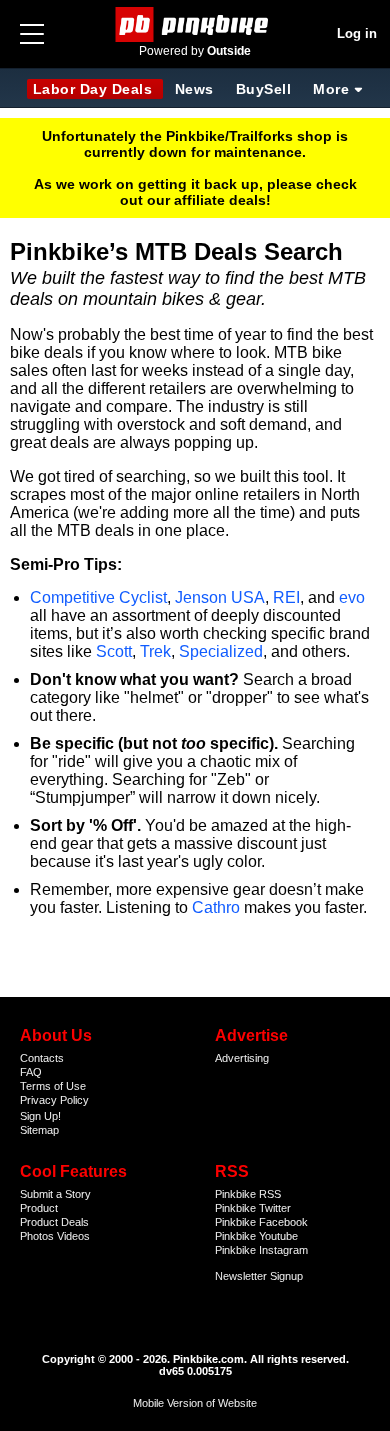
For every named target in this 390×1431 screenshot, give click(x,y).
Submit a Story (55, 1194)
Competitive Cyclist (98, 597)
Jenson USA (220, 597)
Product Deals (54, 1222)
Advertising (242, 1058)
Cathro (216, 907)
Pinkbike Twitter (253, 1208)
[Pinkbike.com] (195, 24)
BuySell (264, 89)
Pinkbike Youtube (256, 1236)
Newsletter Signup (259, 1276)
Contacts (42, 1058)
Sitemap (39, 1130)
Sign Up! (40, 1116)
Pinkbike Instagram (261, 1250)
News (194, 89)
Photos (37, 1236)
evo (352, 597)
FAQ (31, 1072)
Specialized (221, 651)
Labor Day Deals (95, 89)
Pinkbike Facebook (261, 1222)
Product (39, 1208)
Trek (155, 651)
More (331, 89)
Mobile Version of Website (195, 1403)
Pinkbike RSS (248, 1194)
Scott (114, 651)
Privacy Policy (54, 1100)
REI (286, 597)
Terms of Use (53, 1086)
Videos (73, 1236)
